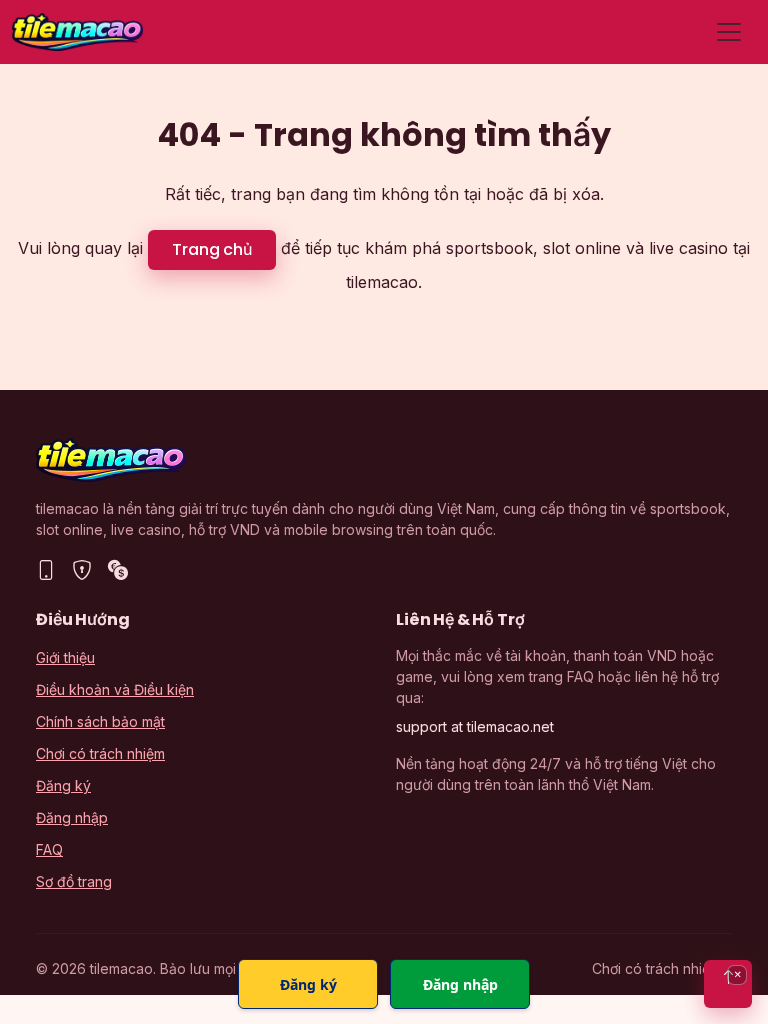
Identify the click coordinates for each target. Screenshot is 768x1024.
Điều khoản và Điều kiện (115, 689)
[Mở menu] (729, 32)
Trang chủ (212, 249)
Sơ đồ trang (74, 881)
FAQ (49, 849)
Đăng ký (63, 785)
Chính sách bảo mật (100, 721)
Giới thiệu (65, 657)
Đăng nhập (72, 817)
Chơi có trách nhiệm (100, 753)
